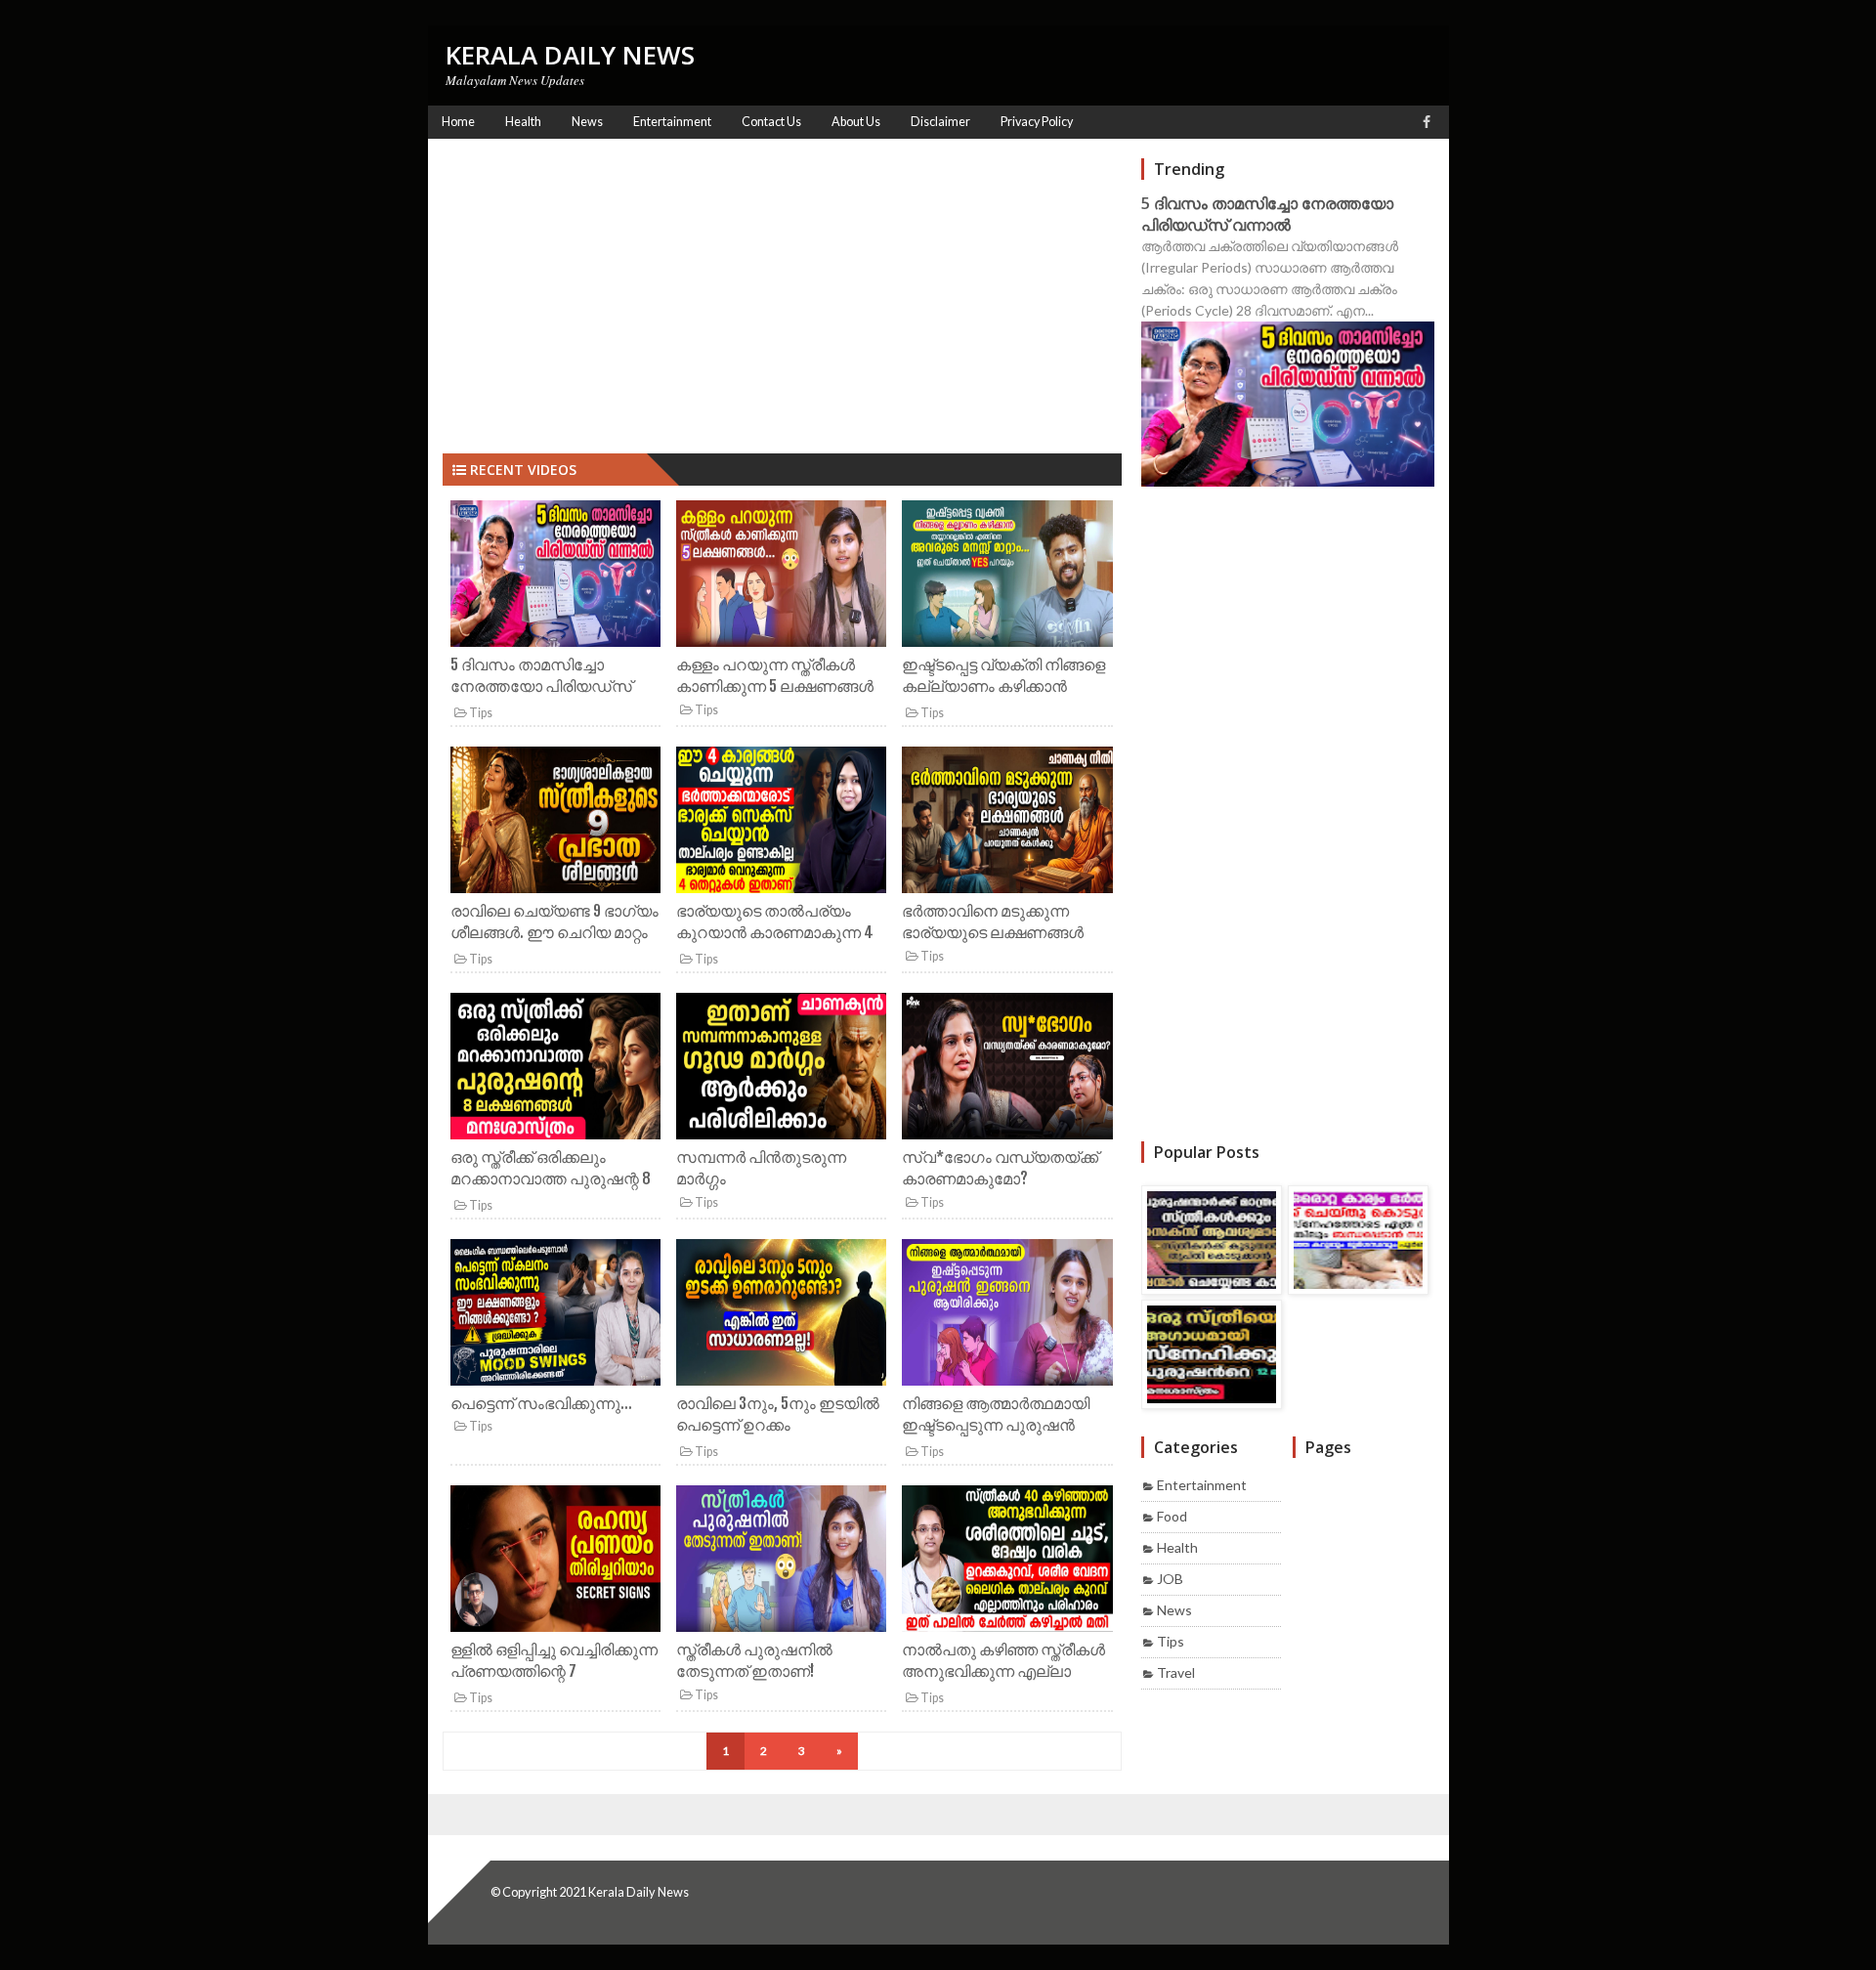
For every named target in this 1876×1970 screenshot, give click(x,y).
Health (1177, 1547)
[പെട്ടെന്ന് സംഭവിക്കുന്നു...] (555, 1316)
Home (458, 122)
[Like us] (1427, 122)
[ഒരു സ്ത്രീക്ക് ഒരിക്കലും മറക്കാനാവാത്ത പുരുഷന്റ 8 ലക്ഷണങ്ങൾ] (555, 1070)
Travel (1176, 1672)
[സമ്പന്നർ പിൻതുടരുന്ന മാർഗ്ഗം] (781, 1070)
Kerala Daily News (639, 1892)
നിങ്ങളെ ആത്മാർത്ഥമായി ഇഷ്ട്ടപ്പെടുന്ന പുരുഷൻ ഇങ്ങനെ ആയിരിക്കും (996, 1425)
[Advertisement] (782, 295)
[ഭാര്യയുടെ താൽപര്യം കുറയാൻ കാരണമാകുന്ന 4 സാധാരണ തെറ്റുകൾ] (781, 823)
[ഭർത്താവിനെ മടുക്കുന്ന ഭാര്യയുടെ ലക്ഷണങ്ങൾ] (1007, 823)
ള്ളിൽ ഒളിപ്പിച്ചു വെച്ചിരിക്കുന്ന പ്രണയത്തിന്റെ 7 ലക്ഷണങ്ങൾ (554, 1671)
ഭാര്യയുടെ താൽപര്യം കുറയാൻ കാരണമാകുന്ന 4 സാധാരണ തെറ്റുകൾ (775, 933)
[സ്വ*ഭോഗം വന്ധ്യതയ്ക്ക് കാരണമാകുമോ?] (1007, 1070)
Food (1172, 1516)
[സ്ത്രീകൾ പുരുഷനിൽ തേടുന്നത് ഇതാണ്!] (781, 1562)
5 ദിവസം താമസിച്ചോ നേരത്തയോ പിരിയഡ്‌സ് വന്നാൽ (541, 686)
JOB (1170, 1579)
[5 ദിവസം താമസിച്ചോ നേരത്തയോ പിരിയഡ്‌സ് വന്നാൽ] (555, 577)
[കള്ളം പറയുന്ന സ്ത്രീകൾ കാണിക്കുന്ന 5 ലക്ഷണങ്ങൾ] (781, 577)
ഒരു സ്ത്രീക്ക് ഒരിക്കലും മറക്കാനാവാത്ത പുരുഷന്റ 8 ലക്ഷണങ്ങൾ (551, 1179)
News (1174, 1610)
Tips (480, 713)
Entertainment (1202, 1485)
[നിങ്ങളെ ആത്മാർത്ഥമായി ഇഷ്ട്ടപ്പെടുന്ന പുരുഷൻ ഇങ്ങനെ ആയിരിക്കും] (1007, 1316)
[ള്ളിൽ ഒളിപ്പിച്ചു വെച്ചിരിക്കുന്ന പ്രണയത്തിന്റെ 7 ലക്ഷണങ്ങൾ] (555, 1562)
